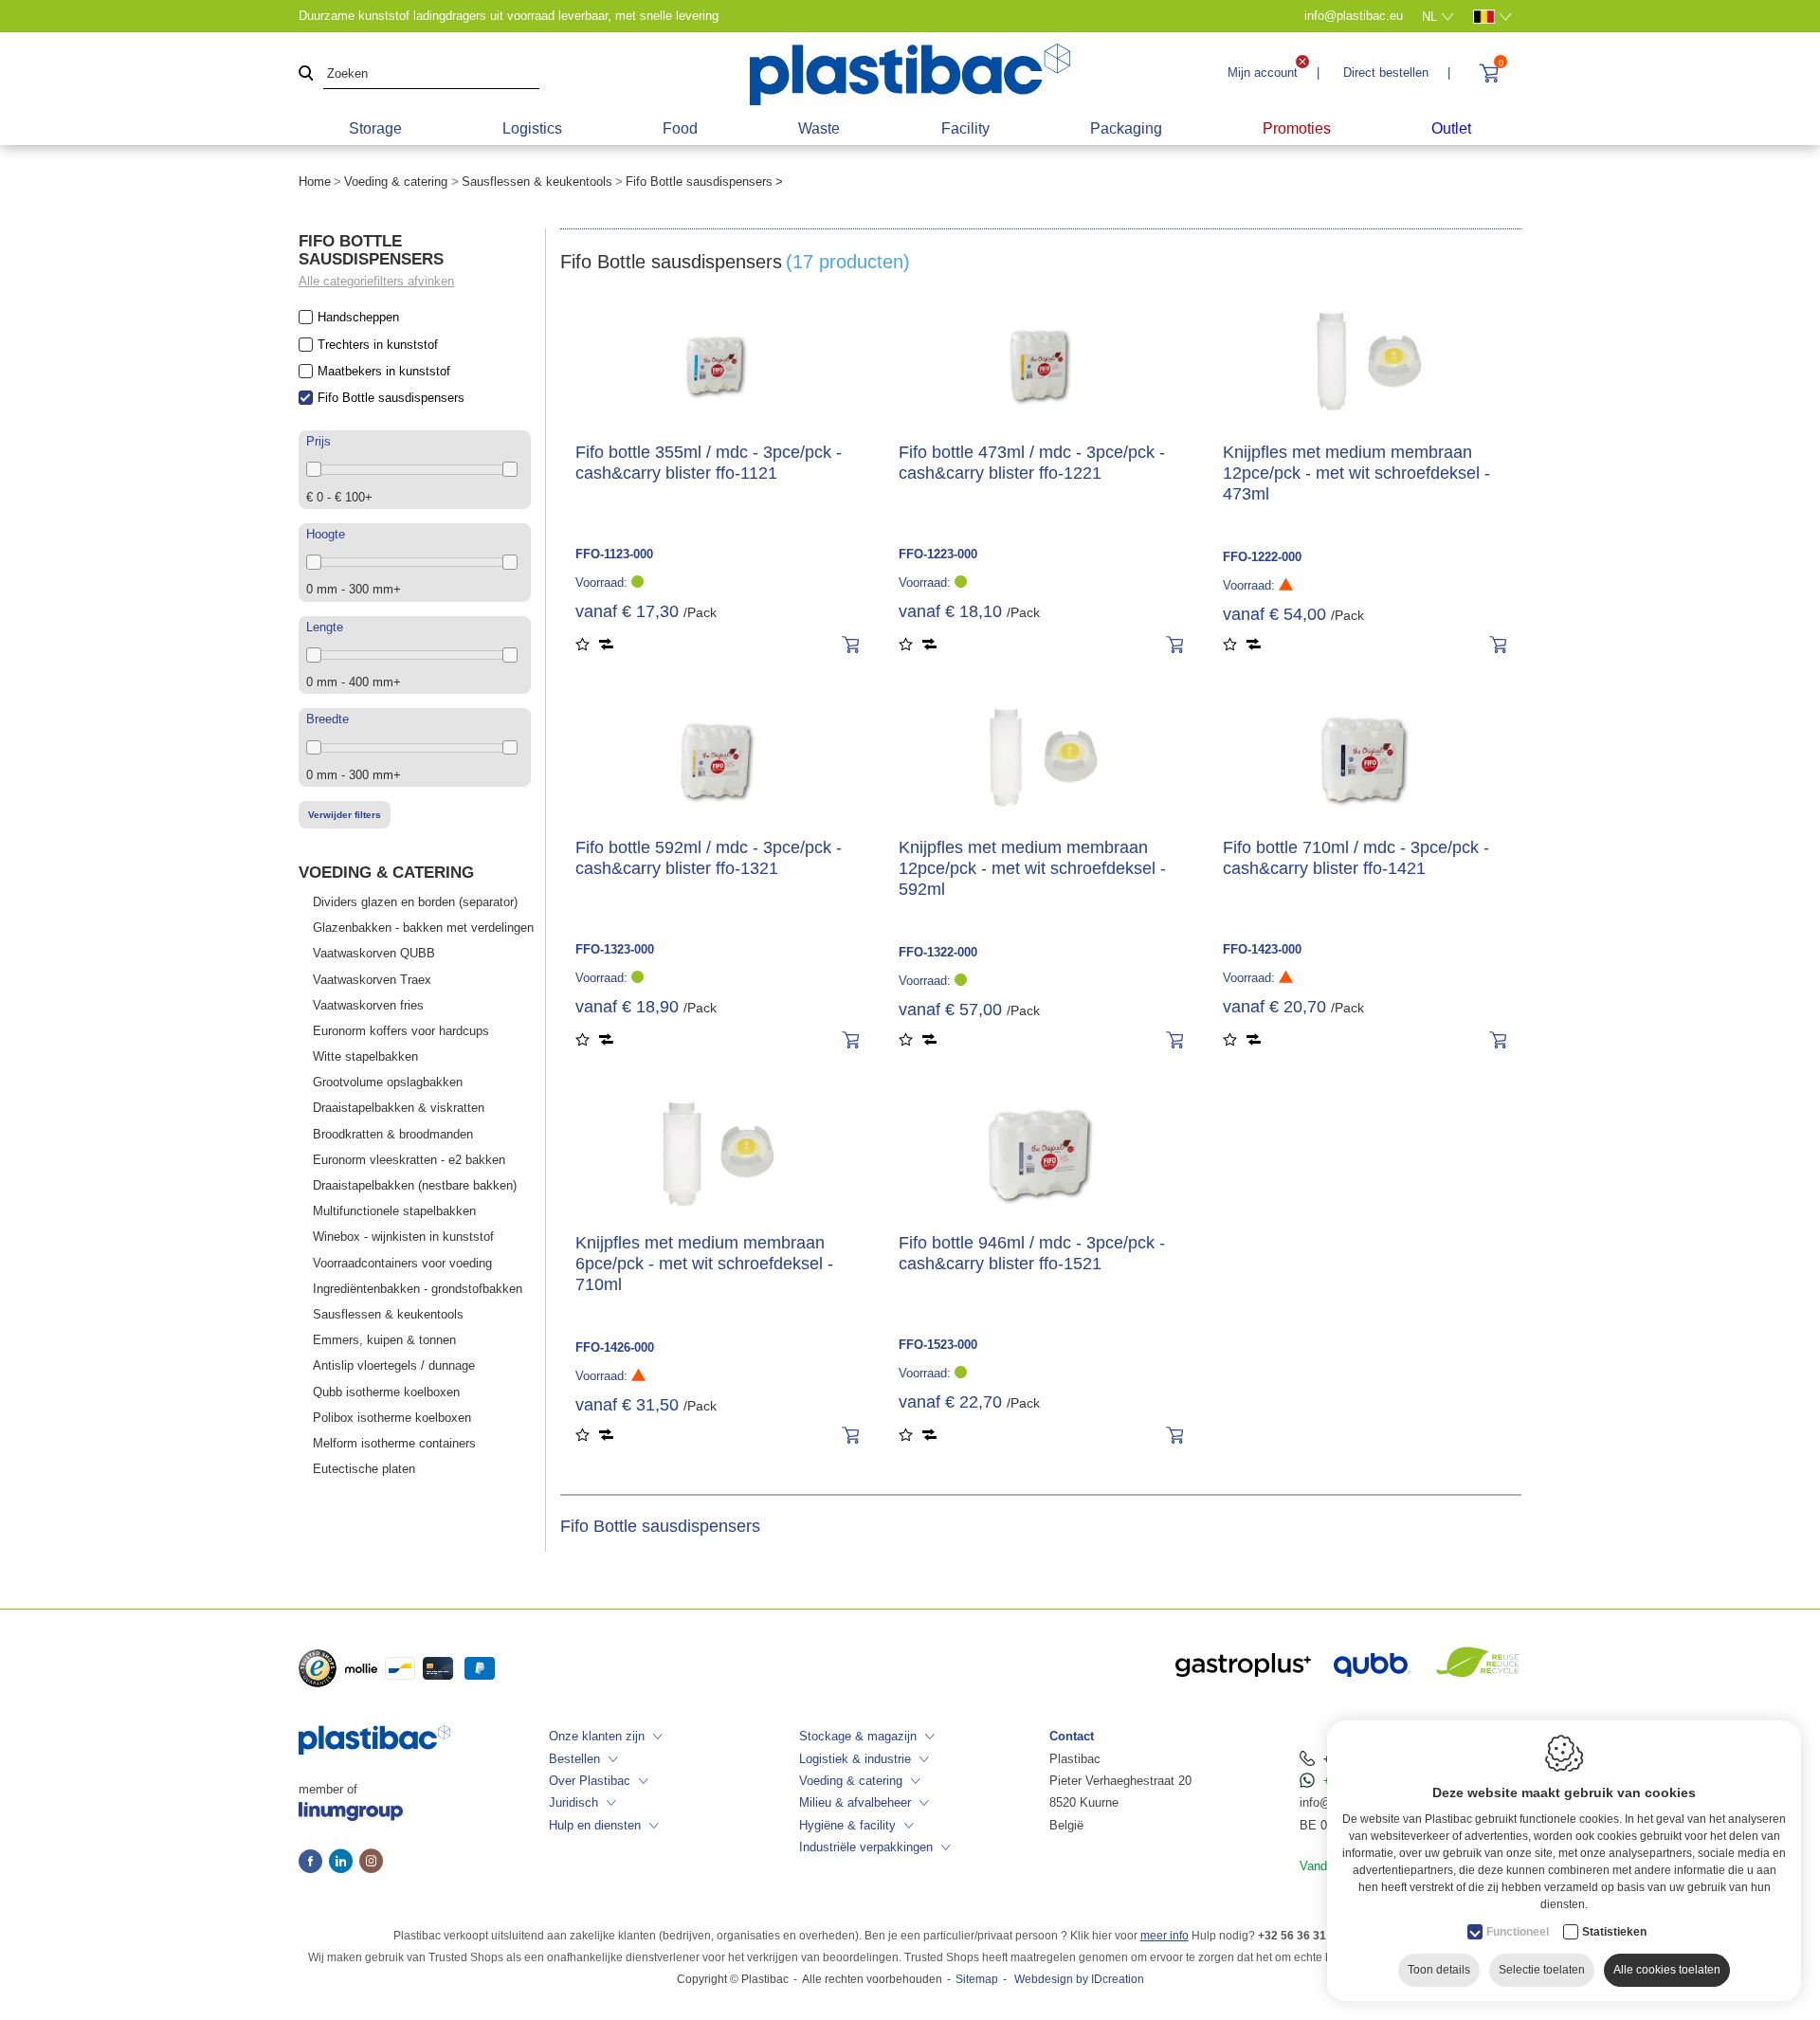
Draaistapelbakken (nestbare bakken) (415, 1185)
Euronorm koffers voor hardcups (401, 1031)
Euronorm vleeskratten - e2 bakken (409, 1160)
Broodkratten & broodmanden (393, 1134)
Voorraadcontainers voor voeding (402, 1263)
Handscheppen (358, 317)
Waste (819, 128)
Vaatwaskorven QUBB (374, 953)
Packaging (1126, 128)
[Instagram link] (371, 1863)
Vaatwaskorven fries (368, 1005)
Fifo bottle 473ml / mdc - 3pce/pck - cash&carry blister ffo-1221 (1032, 463)
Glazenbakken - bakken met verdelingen (423, 928)
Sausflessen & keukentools (537, 182)
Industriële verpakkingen (866, 1847)
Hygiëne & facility (847, 1825)
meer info (1165, 1936)
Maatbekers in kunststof (384, 371)
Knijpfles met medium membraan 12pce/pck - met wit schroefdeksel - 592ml (1032, 868)
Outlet (1451, 128)
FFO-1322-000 (938, 952)
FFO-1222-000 (1262, 557)
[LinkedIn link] (344, 1863)
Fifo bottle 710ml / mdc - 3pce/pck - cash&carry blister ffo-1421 (1356, 858)
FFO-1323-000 (615, 949)
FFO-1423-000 (1262, 949)
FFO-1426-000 (615, 1347)
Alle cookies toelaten (1667, 1970)
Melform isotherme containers (394, 1443)
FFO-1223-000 (938, 554)
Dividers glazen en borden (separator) (415, 902)
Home (315, 182)
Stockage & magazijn (858, 1736)
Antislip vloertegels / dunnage (394, 1365)
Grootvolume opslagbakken (388, 1082)
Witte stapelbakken (365, 1056)
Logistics (532, 128)
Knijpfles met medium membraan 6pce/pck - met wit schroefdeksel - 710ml (704, 1264)
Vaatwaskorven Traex (372, 980)
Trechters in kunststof (378, 345)
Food (680, 128)
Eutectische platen (364, 1469)
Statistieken (1614, 1932)
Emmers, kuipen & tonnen (384, 1340)
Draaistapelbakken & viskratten (399, 1108)
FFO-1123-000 (614, 554)
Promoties (1297, 128)
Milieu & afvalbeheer (855, 1802)
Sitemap (977, 1979)
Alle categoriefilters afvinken (376, 281)
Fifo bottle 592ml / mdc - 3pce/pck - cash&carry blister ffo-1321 (709, 858)
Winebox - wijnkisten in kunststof (403, 1237)
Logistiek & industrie (855, 1759)
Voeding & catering (396, 182)
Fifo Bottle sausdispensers (391, 398)
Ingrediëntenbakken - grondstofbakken (418, 1289)
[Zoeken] (306, 74)
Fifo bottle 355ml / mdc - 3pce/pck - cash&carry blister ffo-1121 (709, 463)
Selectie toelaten (1542, 1970)
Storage (375, 128)
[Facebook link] (314, 1863)
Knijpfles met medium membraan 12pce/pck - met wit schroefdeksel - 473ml (1356, 473)
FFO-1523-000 (938, 1345)
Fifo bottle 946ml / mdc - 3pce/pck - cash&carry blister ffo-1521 (1032, 1253)
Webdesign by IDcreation (1079, 1979)
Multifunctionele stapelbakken (394, 1211)
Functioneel (1518, 1932)
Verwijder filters (345, 815)
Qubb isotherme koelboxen (386, 1392)
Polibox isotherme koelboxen (392, 1418)
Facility (965, 128)
